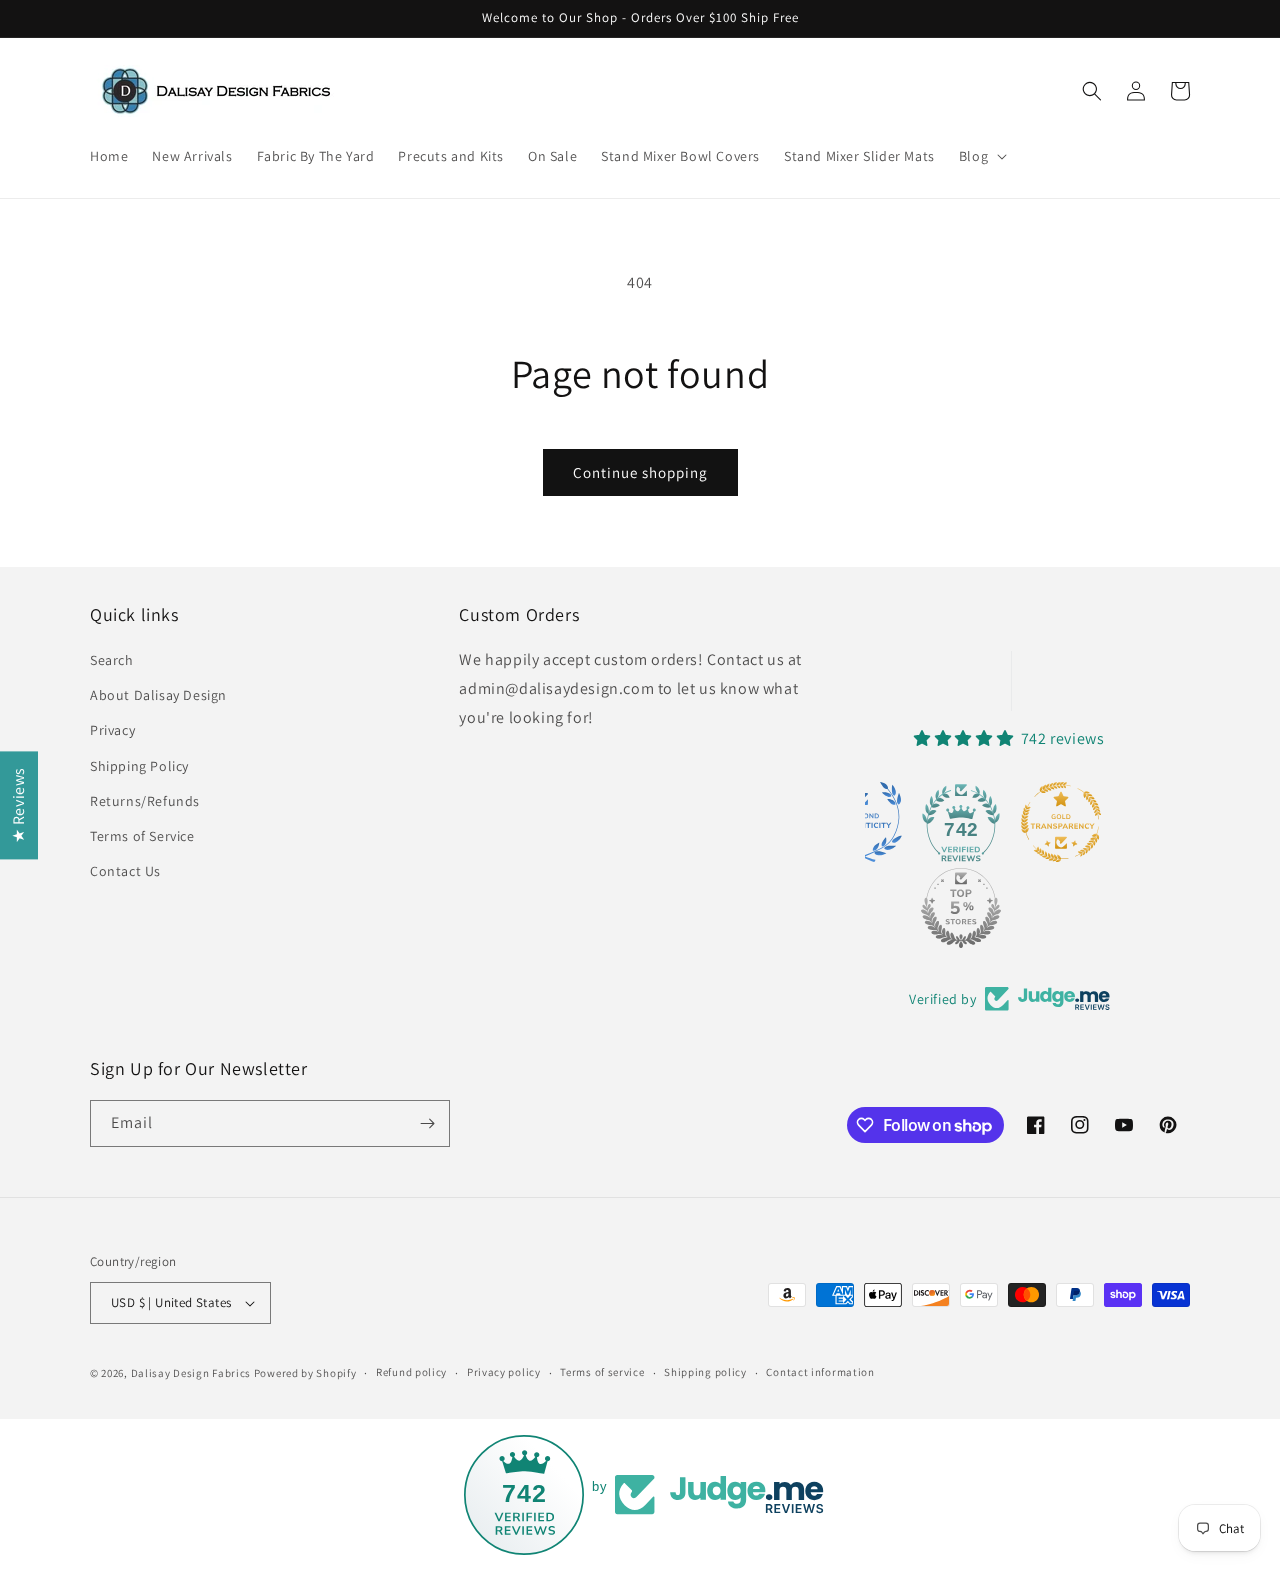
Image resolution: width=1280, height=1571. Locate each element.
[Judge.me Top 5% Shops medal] (961, 908)
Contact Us (125, 871)
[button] (981, 156)
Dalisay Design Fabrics (191, 1373)
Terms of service (602, 1372)
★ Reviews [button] (18, 804)
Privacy (112, 730)
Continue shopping (640, 472)
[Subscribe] (427, 1123)
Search (112, 660)
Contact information (820, 1372)
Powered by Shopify (305, 1373)
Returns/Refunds (145, 801)
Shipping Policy (139, 766)
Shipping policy (705, 1372)
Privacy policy (504, 1372)
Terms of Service (142, 836)
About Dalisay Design (158, 695)
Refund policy (411, 1372)
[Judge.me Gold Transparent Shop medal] (1061, 822)
